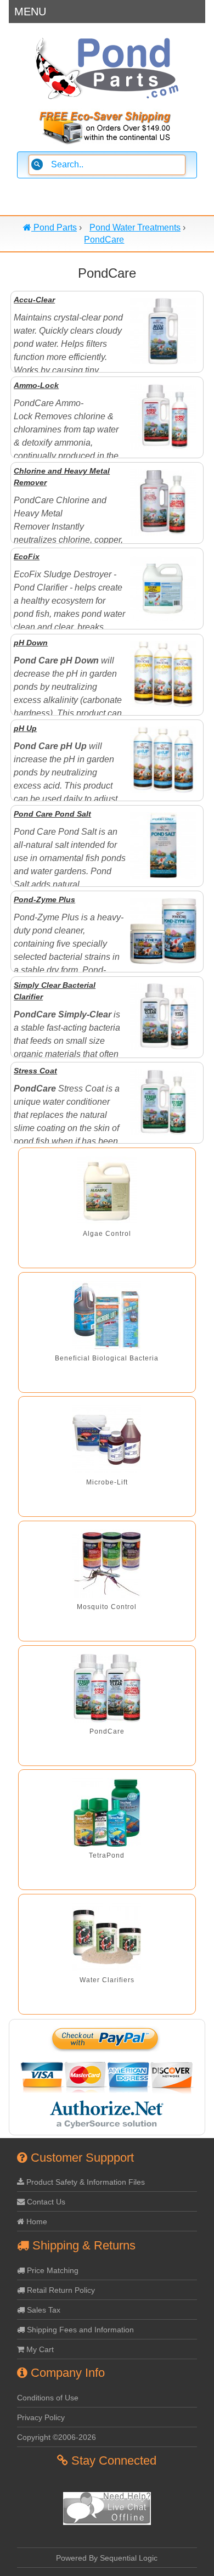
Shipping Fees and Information (79, 2330)
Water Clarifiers (107, 1980)
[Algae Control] (107, 1191)
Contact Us (45, 2202)
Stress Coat (35, 1071)
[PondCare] (107, 1688)
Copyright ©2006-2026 (57, 2437)
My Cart (39, 2349)
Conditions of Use (48, 2398)
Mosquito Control (107, 1607)
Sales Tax (43, 2310)
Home (36, 2221)
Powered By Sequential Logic (107, 2558)
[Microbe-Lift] (107, 1439)
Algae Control (107, 1234)
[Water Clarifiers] (107, 1937)
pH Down (31, 643)
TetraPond (107, 1855)
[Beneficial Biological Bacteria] (107, 1315)
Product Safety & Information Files (85, 2182)
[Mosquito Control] (107, 1564)
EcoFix (27, 556)
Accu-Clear (34, 300)
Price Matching (52, 2270)
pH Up (25, 728)
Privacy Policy (41, 2417)
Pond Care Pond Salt (52, 814)
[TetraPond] (107, 1812)
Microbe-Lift (107, 1482)
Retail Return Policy (60, 2290)
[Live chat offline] (107, 2522)
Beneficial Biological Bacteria (107, 1358)
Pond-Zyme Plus (44, 899)
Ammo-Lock (36, 385)
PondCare (107, 1731)
